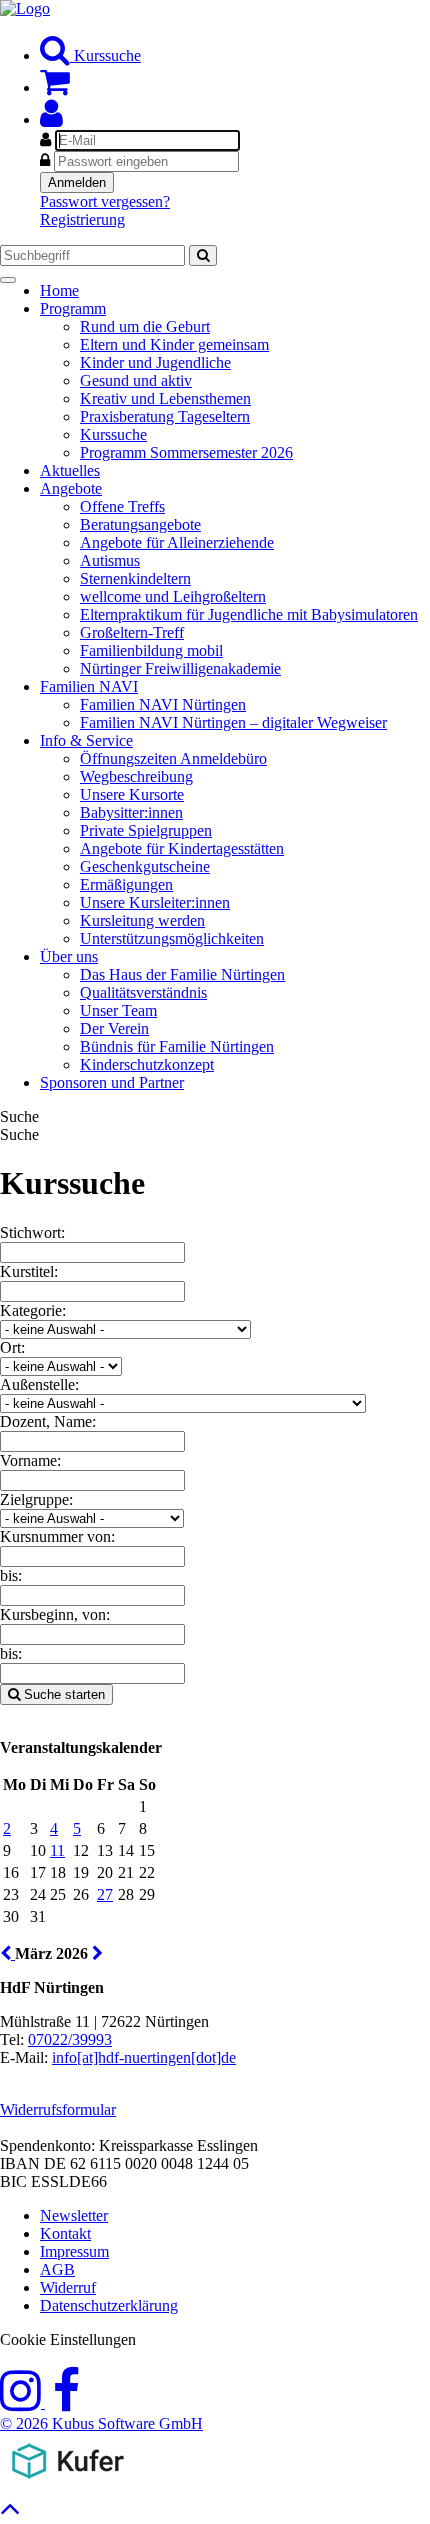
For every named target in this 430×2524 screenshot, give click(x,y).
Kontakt (65, 2233)
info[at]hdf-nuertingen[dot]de (144, 2057)
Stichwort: (32, 1232)
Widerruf (68, 2287)
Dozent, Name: (48, 1421)
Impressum (74, 2251)
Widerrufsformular (58, 2109)
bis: (11, 1575)
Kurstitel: (29, 1271)
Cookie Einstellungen (68, 2339)
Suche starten (62, 1694)
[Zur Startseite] (25, 8)
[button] (51, 119)
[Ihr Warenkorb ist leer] (55, 87)
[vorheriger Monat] (7, 1953)
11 (57, 1850)
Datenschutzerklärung (109, 2305)
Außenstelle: (39, 1384)
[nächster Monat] (97, 1953)
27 (105, 1894)
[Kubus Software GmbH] (67, 2482)
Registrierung (82, 219)
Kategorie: (33, 1310)
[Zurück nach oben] (10, 2513)
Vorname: (30, 1460)
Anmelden (77, 182)
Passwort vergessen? (105, 201)
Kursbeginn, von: (55, 1614)
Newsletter (74, 2215)
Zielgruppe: (36, 1499)
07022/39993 (70, 2039)
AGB (57, 2269)
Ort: (12, 1347)
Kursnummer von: (57, 1536)
